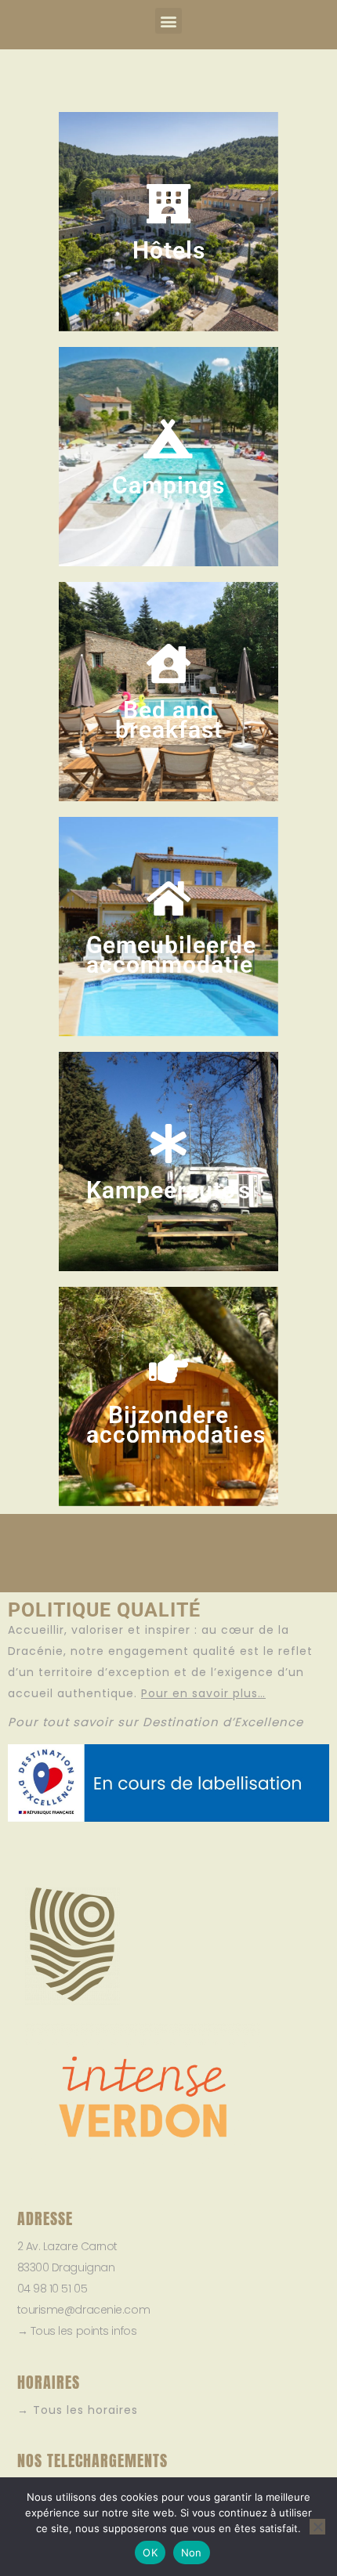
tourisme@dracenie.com (84, 2310)
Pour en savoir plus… (203, 1693)
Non (192, 2553)
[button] (168, 21)
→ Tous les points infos (77, 2331)
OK (150, 2553)
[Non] (317, 2527)
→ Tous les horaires (78, 2410)
